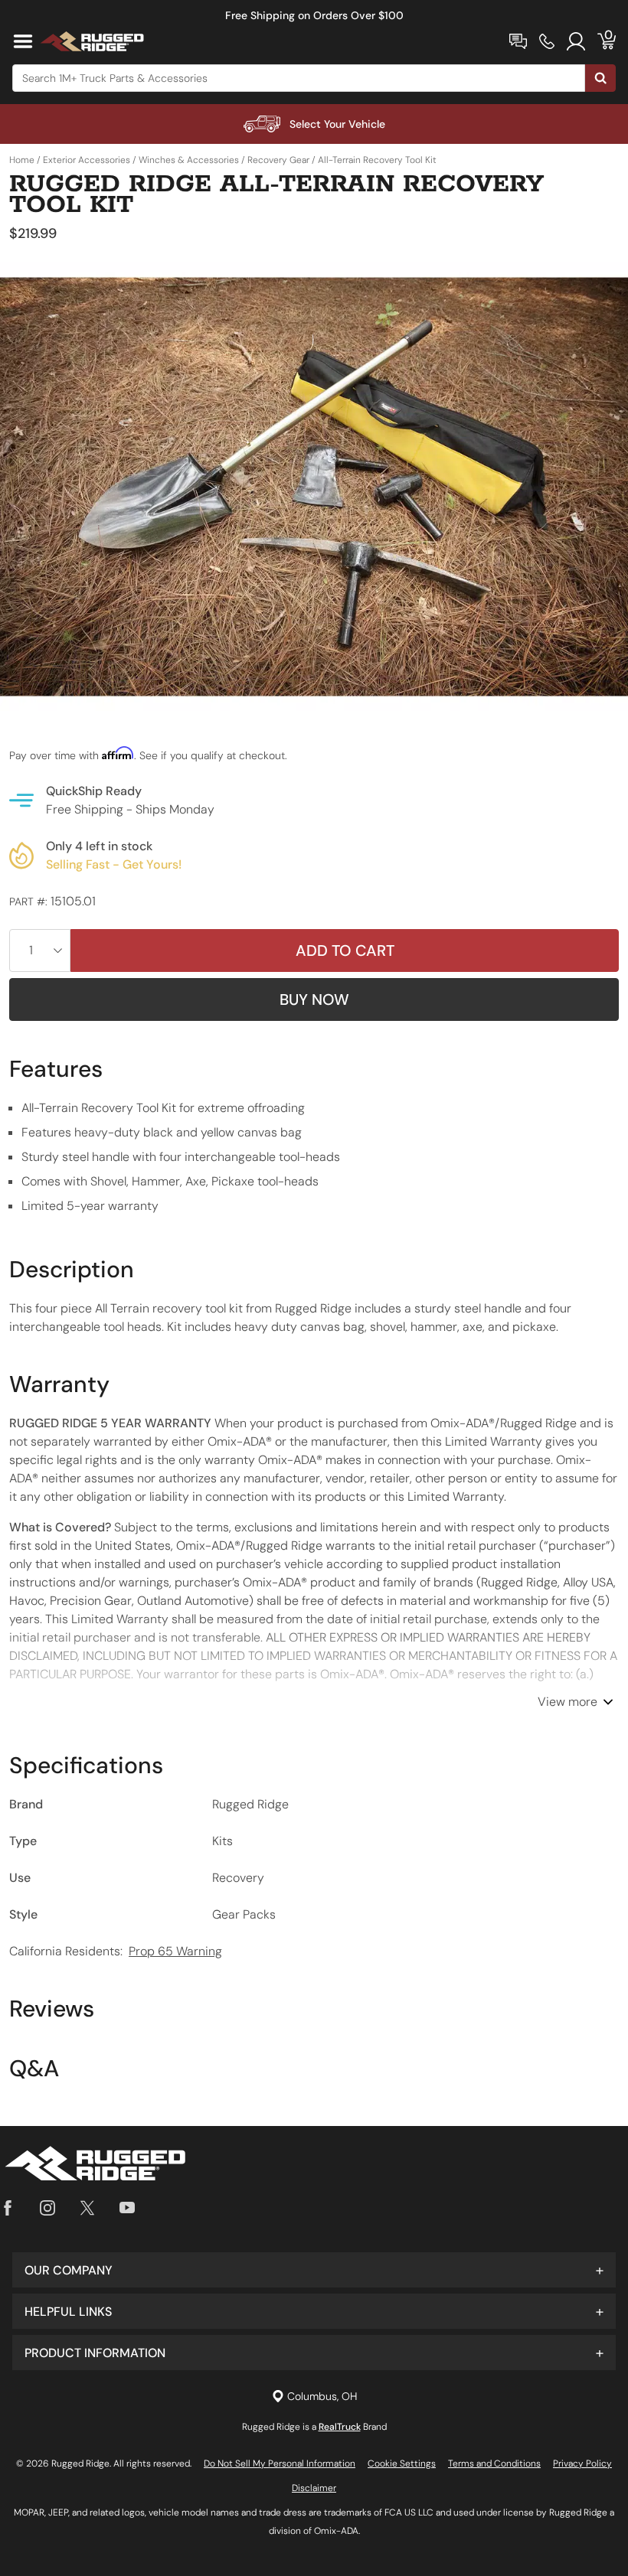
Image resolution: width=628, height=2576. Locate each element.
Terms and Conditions (494, 2464)
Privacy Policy (582, 2464)
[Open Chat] (518, 41)
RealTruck (340, 2427)
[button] (314, 2270)
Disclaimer (314, 2488)
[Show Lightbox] (314, 487)
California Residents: (116, 1951)
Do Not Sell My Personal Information (280, 2464)
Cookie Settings (402, 2464)
